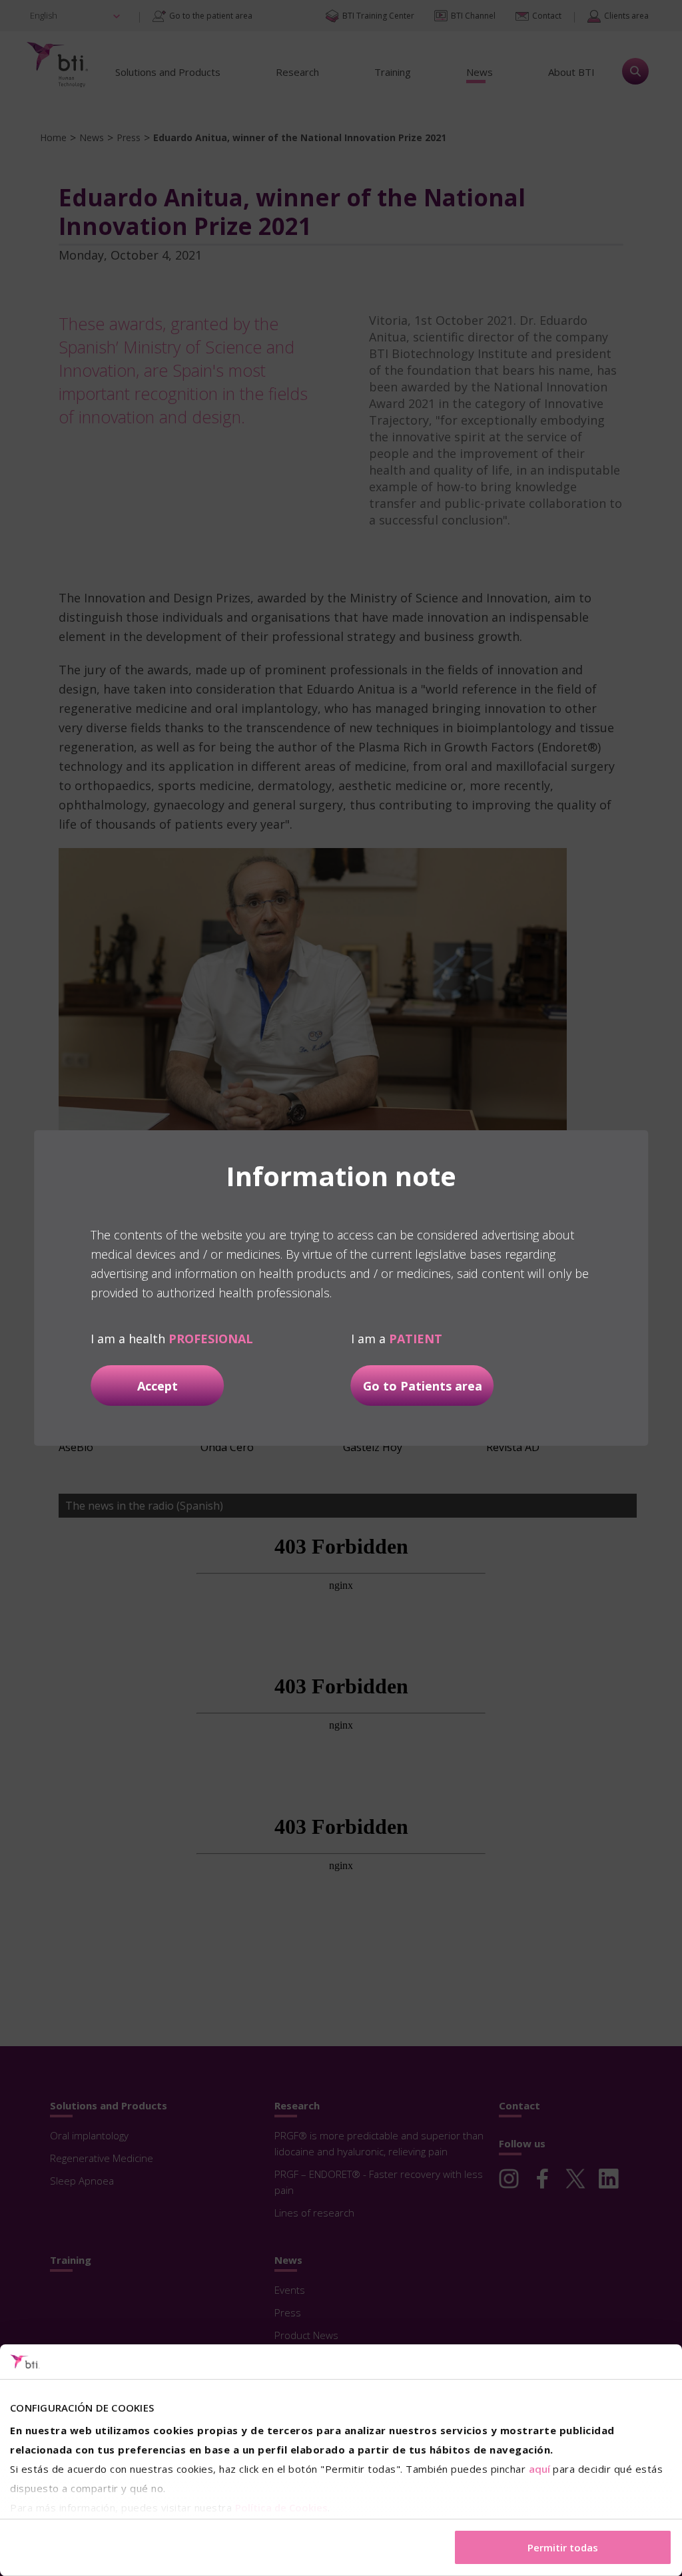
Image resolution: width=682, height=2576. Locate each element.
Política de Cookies (281, 2507)
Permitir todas (563, 2547)
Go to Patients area (423, 1386)
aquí (539, 2469)
